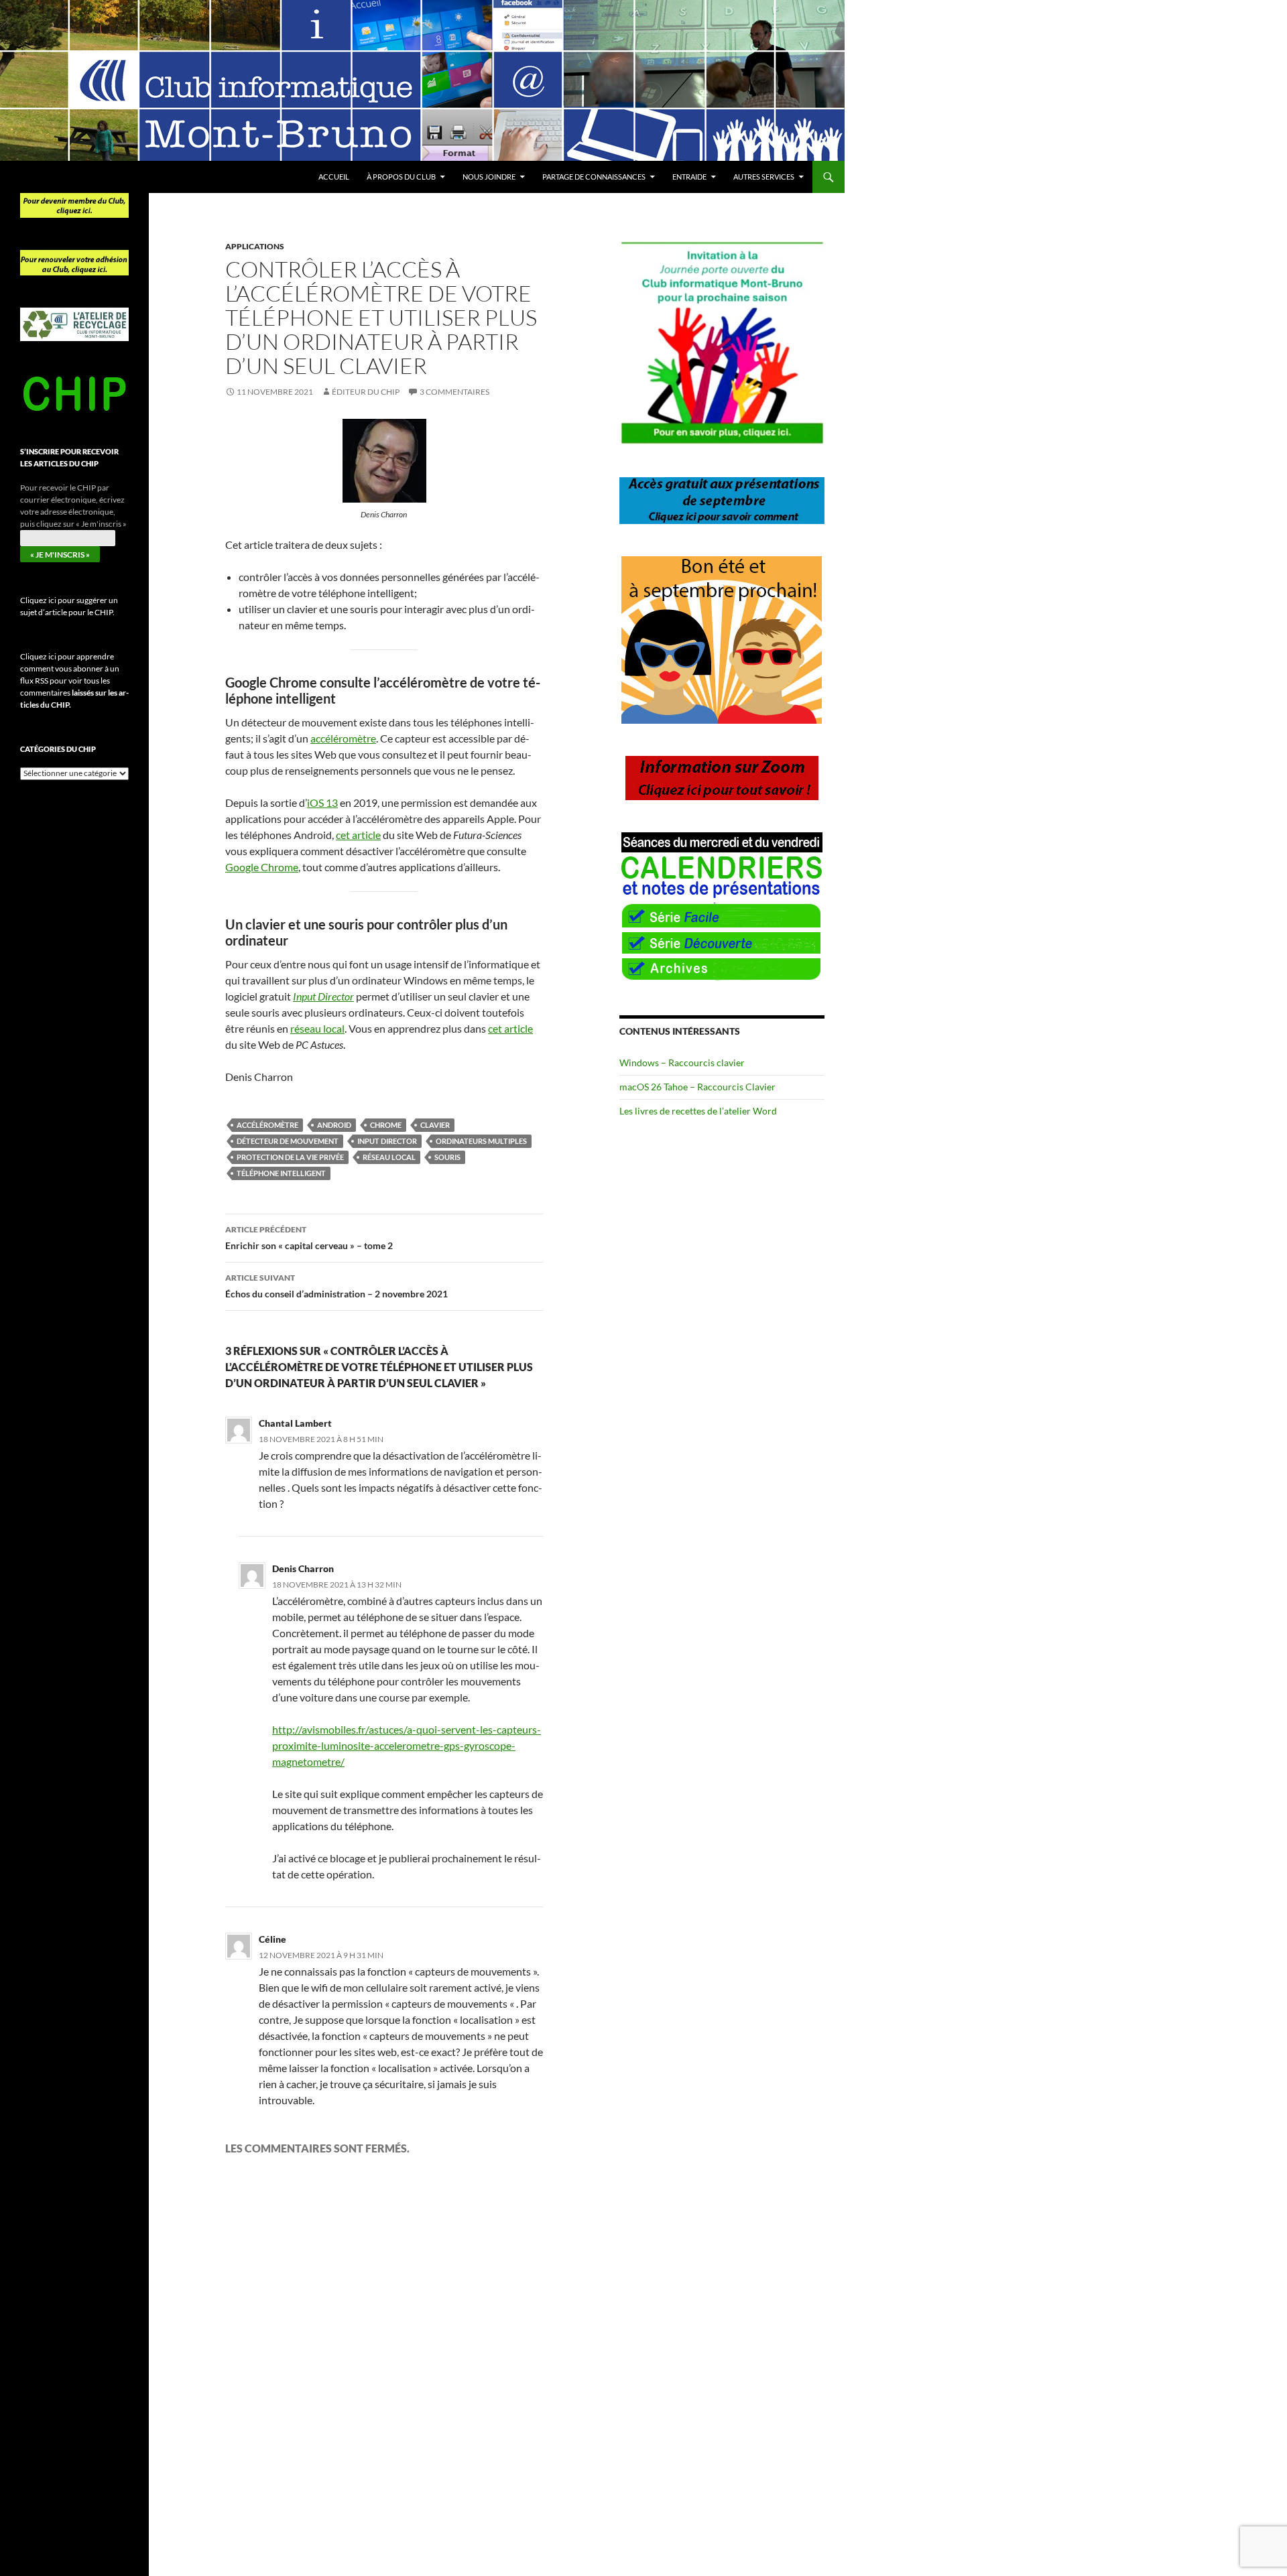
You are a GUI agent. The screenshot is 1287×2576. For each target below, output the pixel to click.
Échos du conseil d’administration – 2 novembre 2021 (336, 1286)
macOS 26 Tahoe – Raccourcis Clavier (697, 1087)
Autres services (764, 177)
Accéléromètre (267, 1125)
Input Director (387, 1141)
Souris (447, 1157)
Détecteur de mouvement (288, 1141)
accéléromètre (343, 738)
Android (334, 1125)
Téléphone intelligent (281, 1173)
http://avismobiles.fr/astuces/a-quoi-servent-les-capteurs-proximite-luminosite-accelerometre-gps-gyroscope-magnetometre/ (407, 1745)
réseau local (317, 1028)
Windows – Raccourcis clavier (682, 1062)
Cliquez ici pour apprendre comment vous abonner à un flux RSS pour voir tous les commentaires (74, 681)
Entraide (689, 177)
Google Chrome (262, 867)
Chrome (386, 1125)
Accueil (334, 177)
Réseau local (389, 1157)
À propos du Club (401, 177)
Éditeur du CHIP (366, 392)
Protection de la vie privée (290, 1157)
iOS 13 (322, 802)
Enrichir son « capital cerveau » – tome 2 (309, 1238)
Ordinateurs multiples (481, 1141)
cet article (358, 835)
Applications (255, 246)
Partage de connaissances (594, 177)
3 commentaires (454, 392)
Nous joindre (489, 177)
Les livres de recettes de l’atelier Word (698, 1111)
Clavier (435, 1125)
